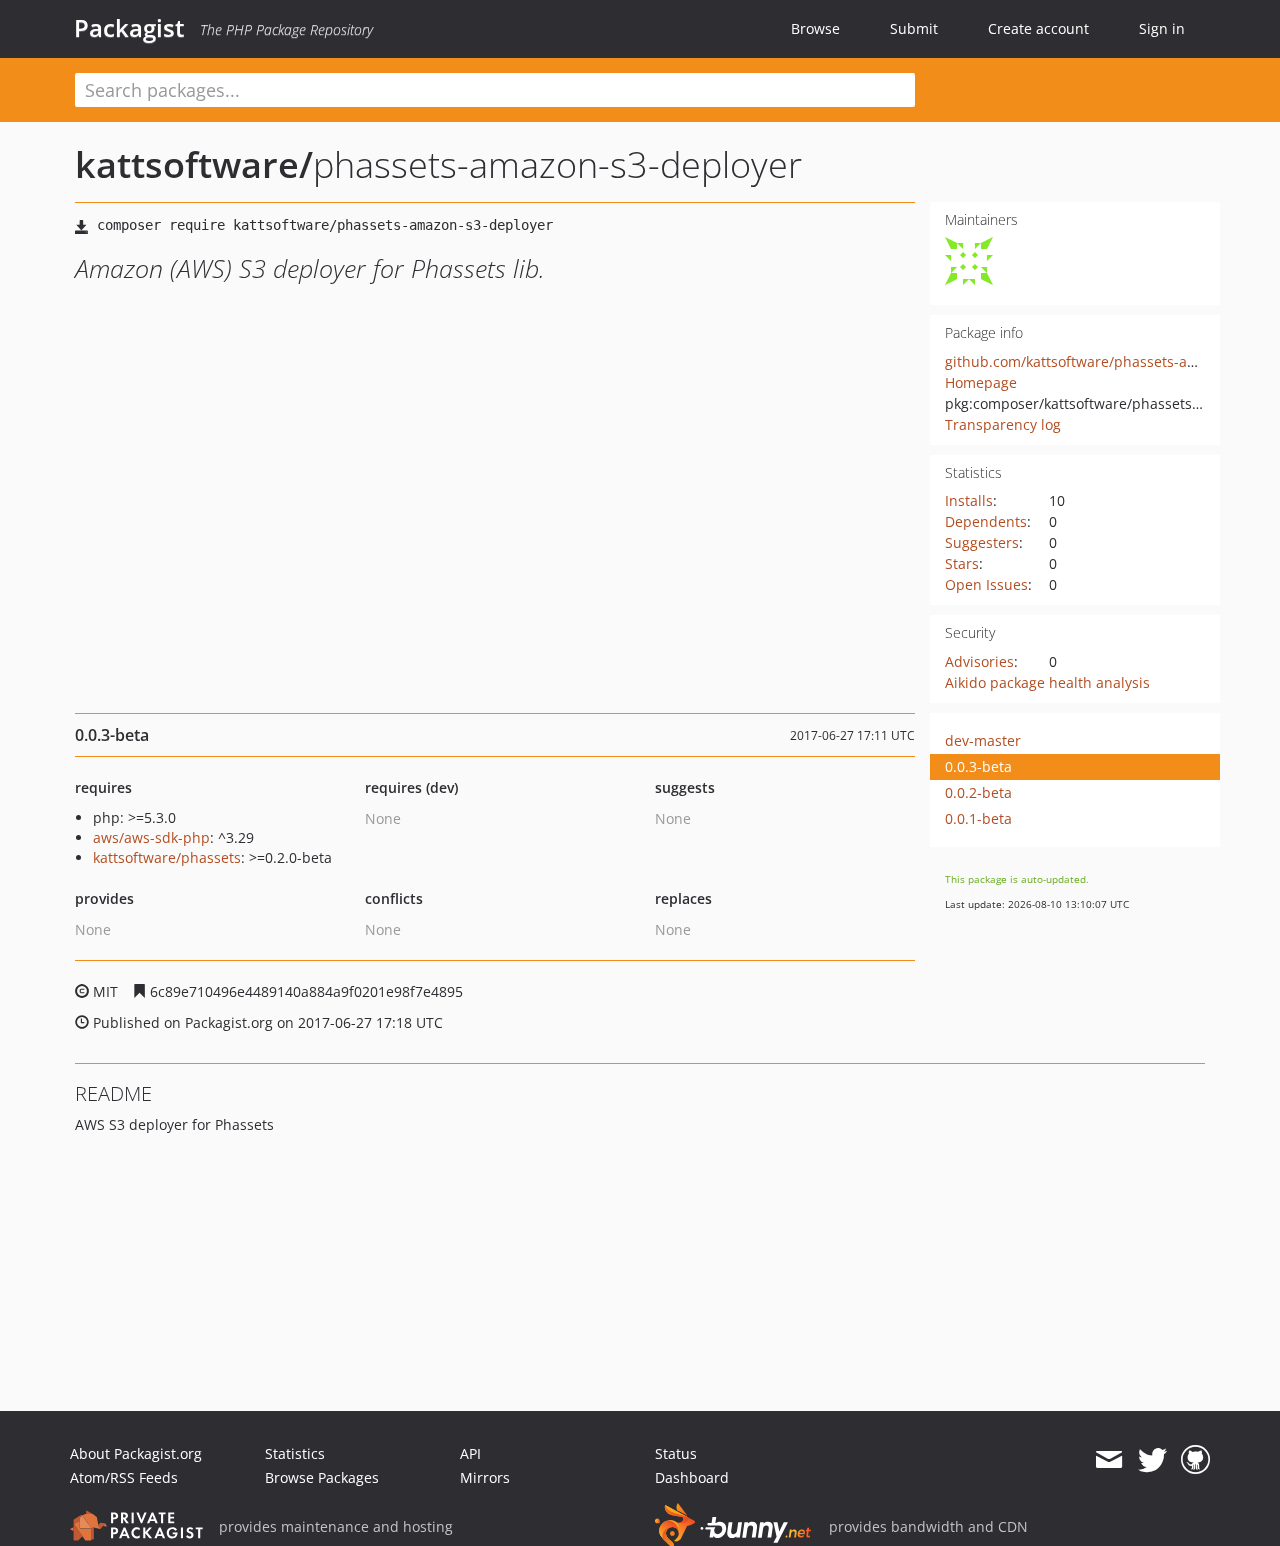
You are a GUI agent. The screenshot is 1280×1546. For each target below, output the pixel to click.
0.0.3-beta (978, 766)
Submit (914, 28)
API (470, 1453)
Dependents (986, 521)
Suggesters (982, 542)
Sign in (1162, 28)
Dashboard (692, 1477)
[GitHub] (1195, 1460)
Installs (969, 500)
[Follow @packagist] (1152, 1460)
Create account (1038, 28)
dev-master (983, 740)
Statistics (295, 1453)
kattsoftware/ (194, 164)
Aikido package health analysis (1047, 682)
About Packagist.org (136, 1453)
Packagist (129, 28)
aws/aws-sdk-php (151, 837)
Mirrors (485, 1477)
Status (676, 1453)
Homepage (981, 382)
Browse (815, 28)
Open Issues (986, 584)
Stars (962, 563)
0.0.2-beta (978, 792)
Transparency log (1003, 424)
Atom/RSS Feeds (124, 1477)
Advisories (979, 661)
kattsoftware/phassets (167, 857)
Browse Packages (322, 1477)
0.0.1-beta (978, 818)
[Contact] (1108, 1460)
